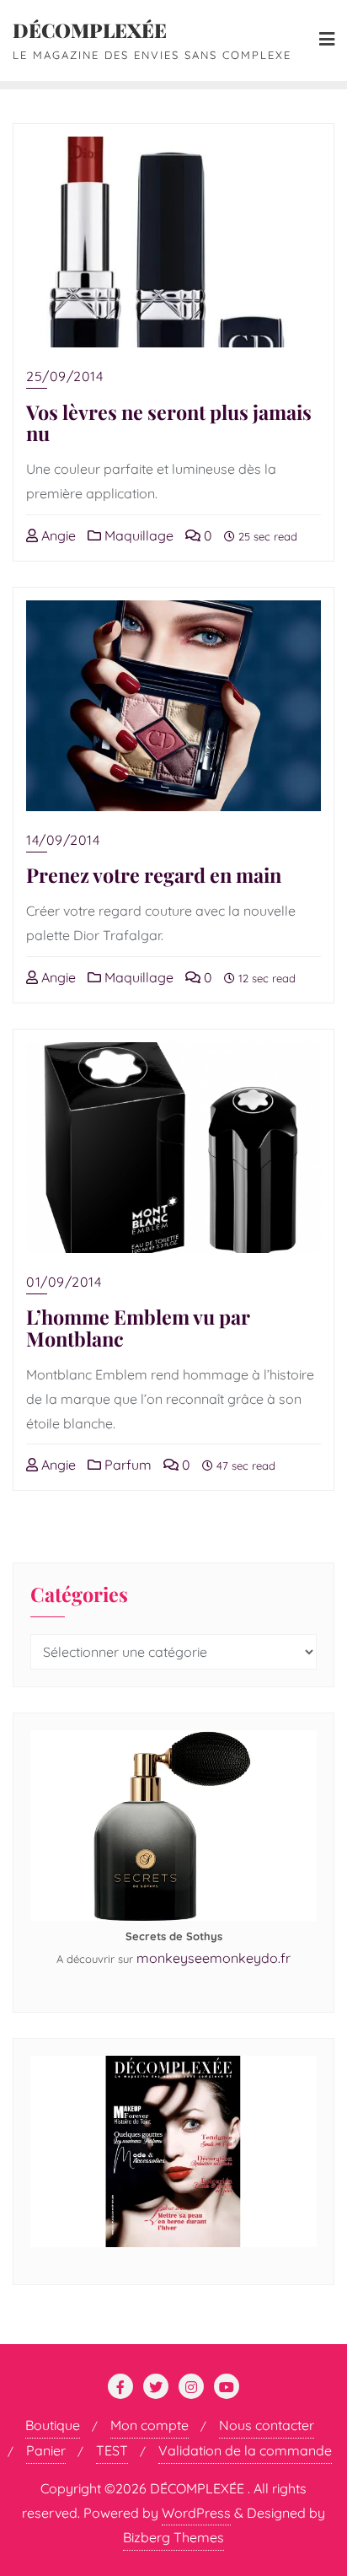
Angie (57, 535)
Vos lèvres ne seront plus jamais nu (169, 423)
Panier (46, 2450)
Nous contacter (267, 2425)
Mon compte (149, 2425)
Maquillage (137, 535)
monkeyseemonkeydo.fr (214, 1958)
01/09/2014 (64, 1282)
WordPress (196, 2513)
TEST (112, 2450)
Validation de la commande (245, 2450)
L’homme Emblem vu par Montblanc (138, 1328)
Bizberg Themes (173, 2537)
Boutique (53, 2425)
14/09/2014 (63, 840)
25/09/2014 (64, 376)
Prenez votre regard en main (154, 875)
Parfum (126, 1465)
